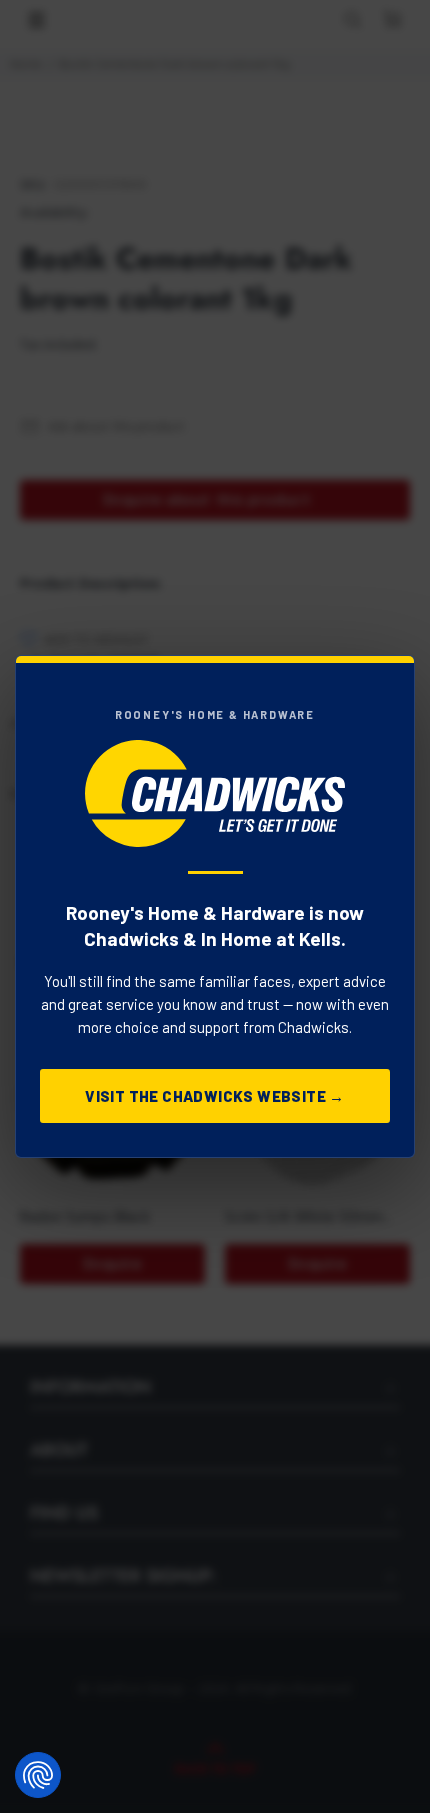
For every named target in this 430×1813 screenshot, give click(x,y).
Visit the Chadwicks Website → (215, 1096)
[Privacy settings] (38, 1775)
